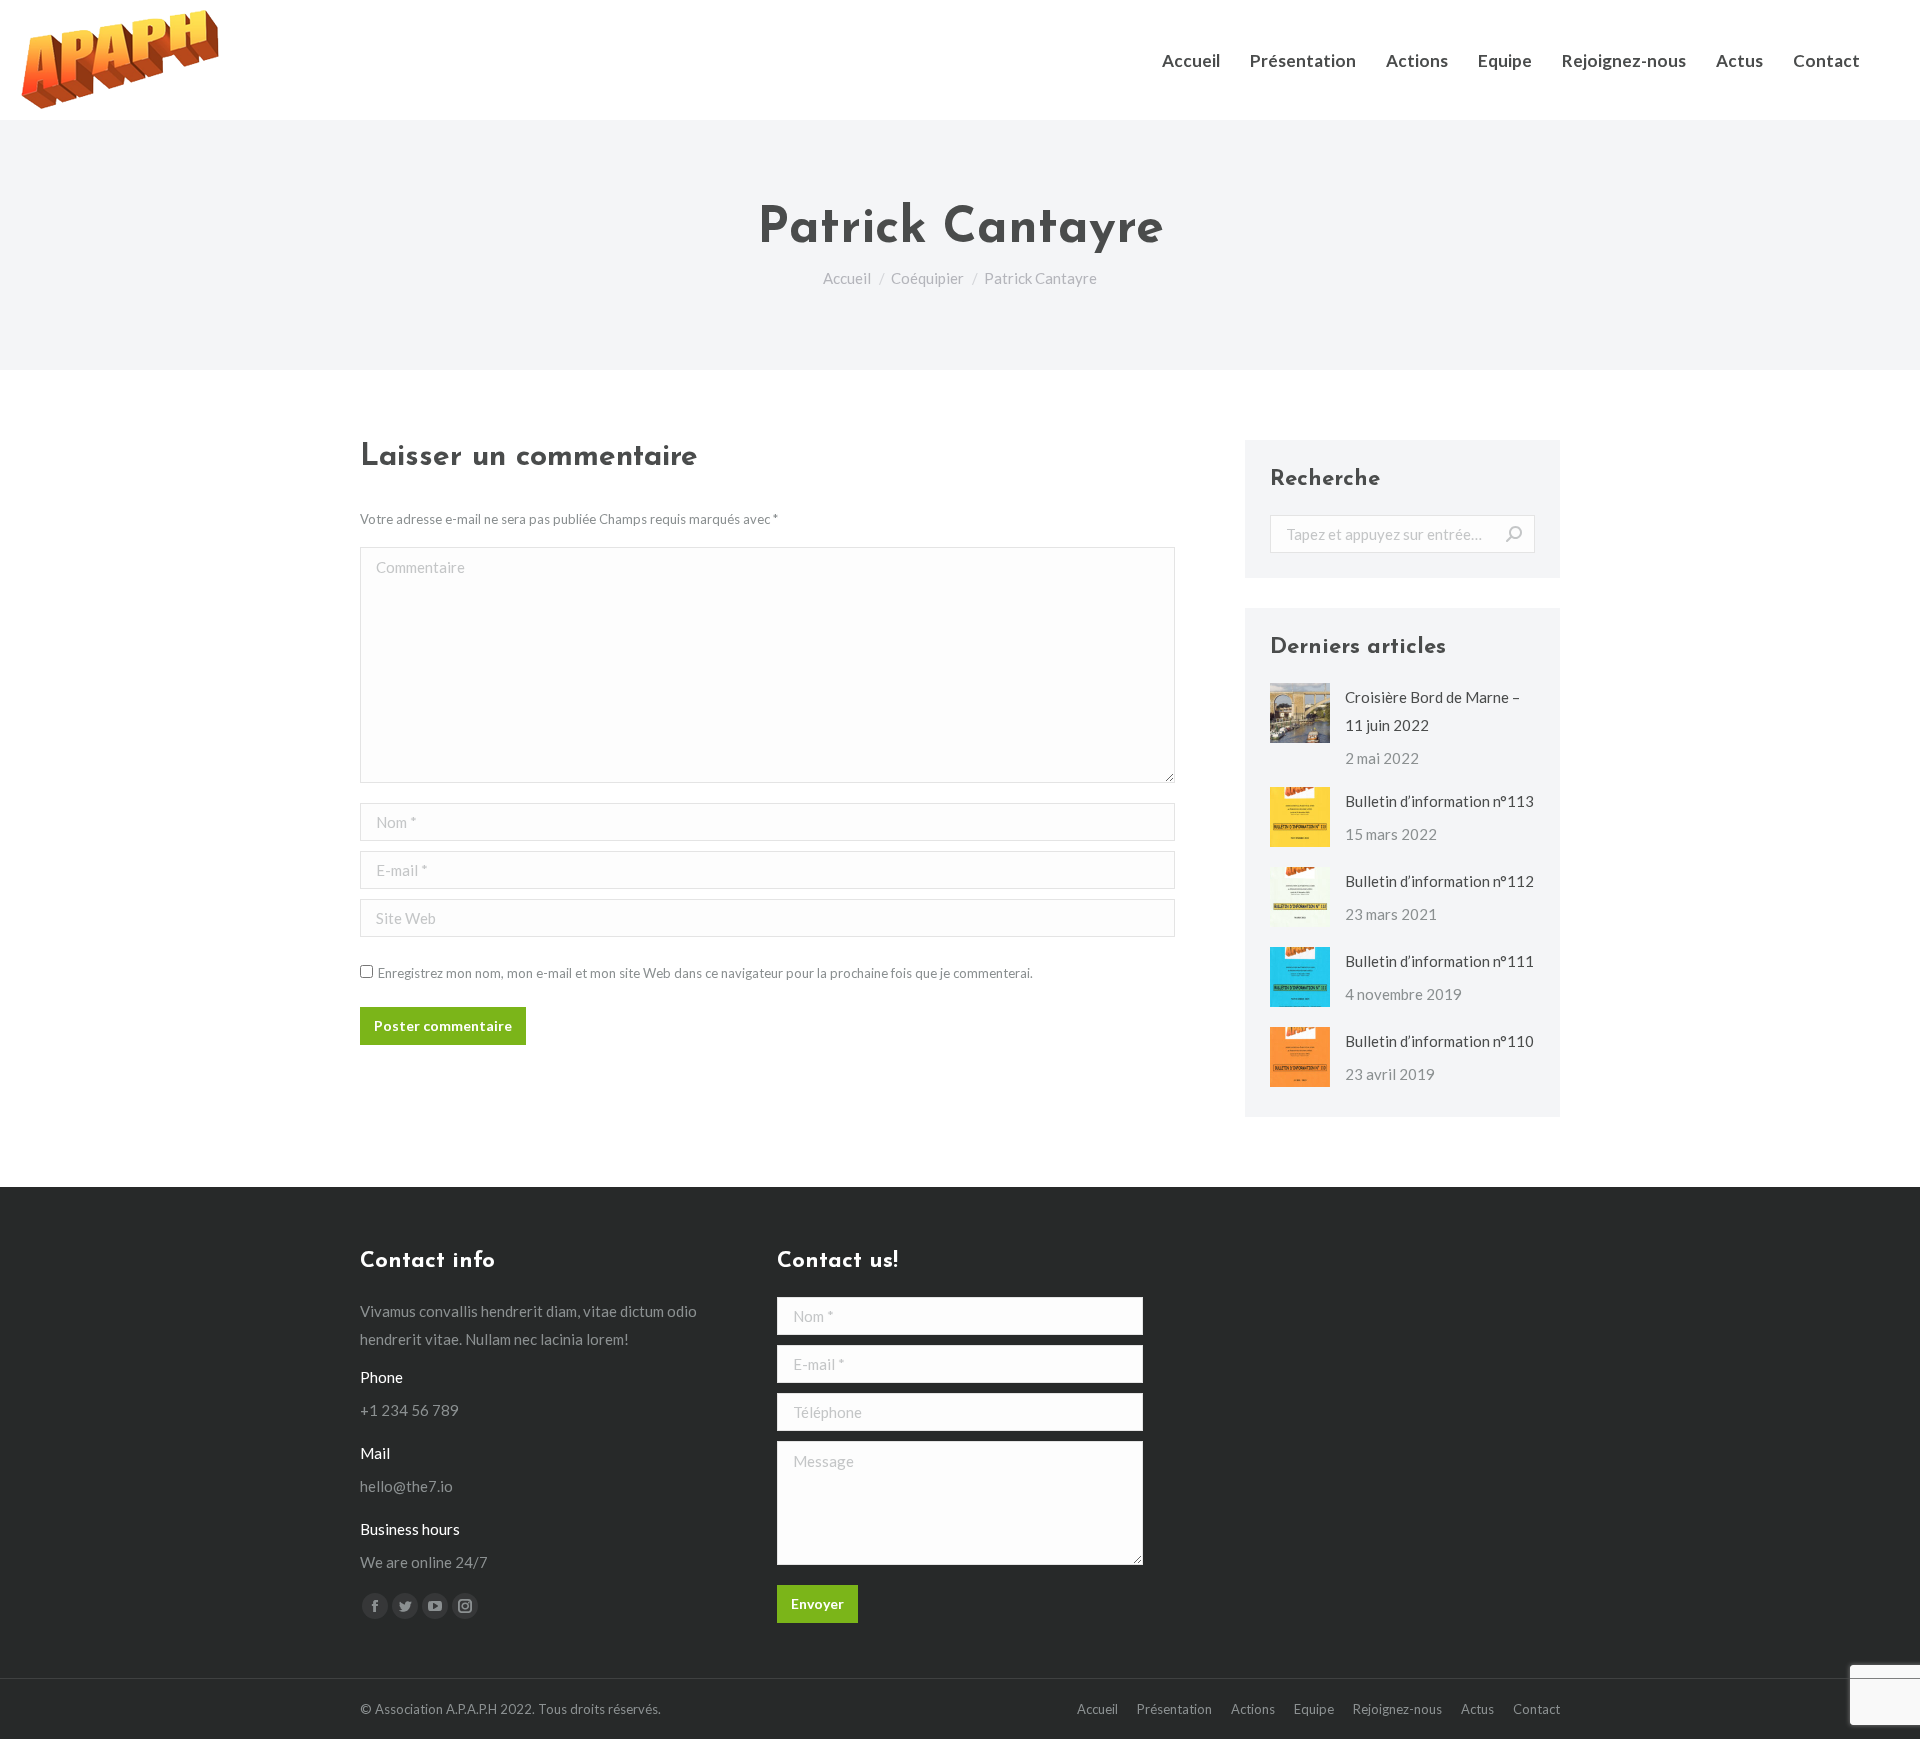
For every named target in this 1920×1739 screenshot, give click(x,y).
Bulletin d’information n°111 (1439, 961)
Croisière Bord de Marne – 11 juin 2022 (1432, 711)
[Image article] (1300, 713)
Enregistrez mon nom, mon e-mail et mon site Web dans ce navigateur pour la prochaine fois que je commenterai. (705, 973)
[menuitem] (1191, 60)
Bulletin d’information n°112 (1439, 881)
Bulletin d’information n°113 (1439, 801)
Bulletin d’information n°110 (1439, 1041)
